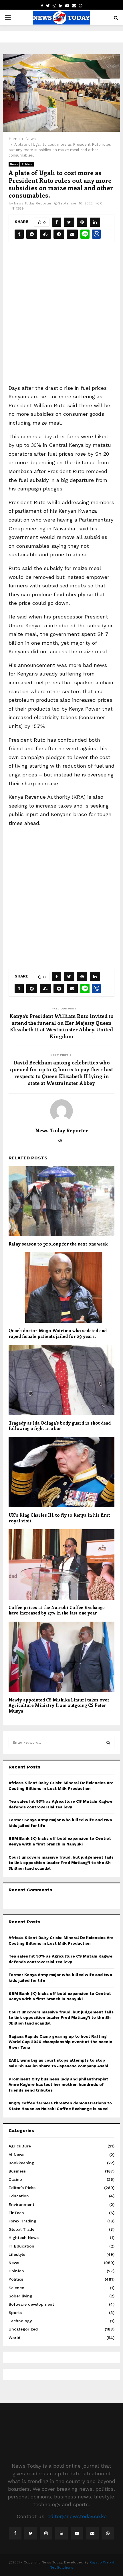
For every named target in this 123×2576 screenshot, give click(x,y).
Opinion (16, 2271)
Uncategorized (23, 2329)
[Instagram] (46, 2533)
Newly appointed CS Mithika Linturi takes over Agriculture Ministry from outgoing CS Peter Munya (59, 1705)
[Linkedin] (61, 2533)
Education (19, 2196)
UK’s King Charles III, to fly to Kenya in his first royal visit (59, 1518)
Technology (20, 2321)
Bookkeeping (21, 2163)
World (14, 2338)
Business (17, 2171)
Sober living (20, 2296)
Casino (15, 2179)
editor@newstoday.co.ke (77, 2516)
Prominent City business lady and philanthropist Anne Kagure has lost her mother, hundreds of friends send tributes (58, 2085)
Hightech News (24, 2238)
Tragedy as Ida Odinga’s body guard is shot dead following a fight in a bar (60, 1426)
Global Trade (21, 2229)
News (14, 164)
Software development (31, 2304)
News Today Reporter (33, 203)
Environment (21, 2204)
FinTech (16, 2213)
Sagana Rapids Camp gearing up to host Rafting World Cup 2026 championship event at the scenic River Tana (60, 2042)
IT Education (21, 2246)
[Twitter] (31, 2533)
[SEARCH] (108, 1743)
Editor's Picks (22, 2188)
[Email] (92, 2533)
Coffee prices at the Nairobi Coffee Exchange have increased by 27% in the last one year (57, 1610)
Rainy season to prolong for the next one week (58, 1244)
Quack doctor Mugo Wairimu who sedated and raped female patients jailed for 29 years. (58, 1333)
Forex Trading (22, 2221)
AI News (16, 2155)
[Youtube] (77, 2533)
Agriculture (20, 2146)
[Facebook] (15, 2533)
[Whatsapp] (108, 2533)
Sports (15, 2313)
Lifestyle (17, 2254)
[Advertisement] (61, 317)
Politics (27, 164)
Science (16, 2288)
